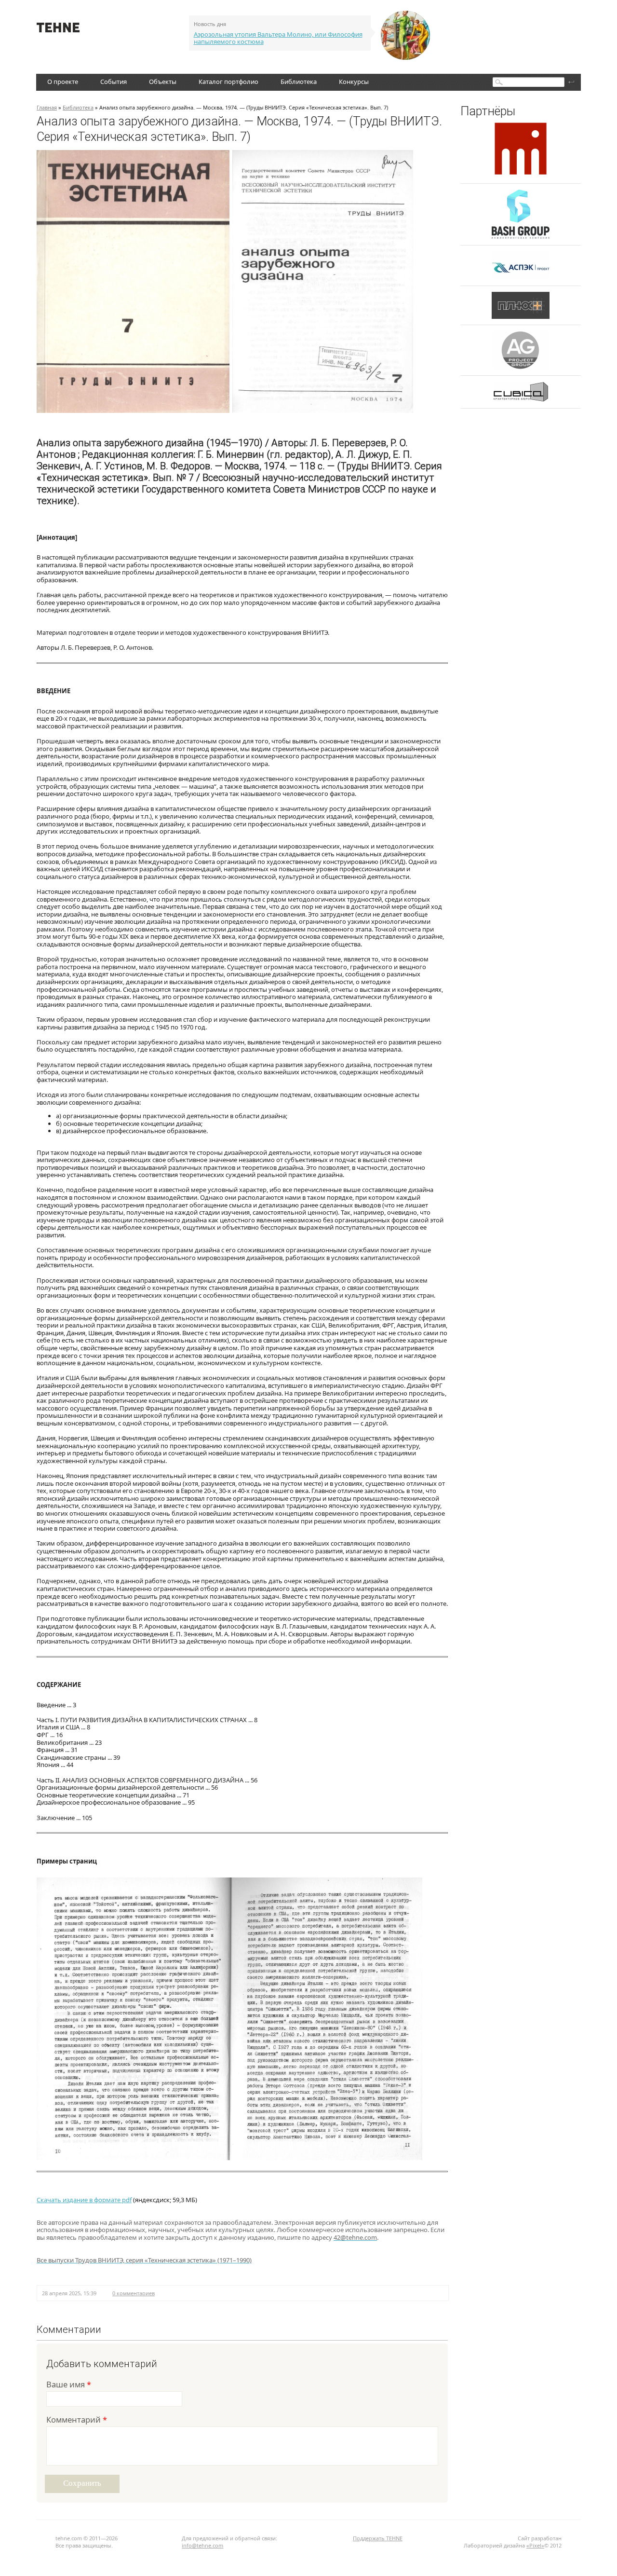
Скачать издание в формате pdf (84, 2200)
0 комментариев (134, 2293)
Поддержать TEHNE (378, 2538)
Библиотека (299, 82)
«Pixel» (535, 2545)
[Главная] (58, 30)
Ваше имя (69, 2385)
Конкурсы (354, 82)
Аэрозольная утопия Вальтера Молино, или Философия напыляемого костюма (278, 38)
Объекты (163, 82)
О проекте (63, 82)
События (114, 82)
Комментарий (77, 2420)
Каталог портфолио (228, 82)
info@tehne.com (202, 2545)
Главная (47, 107)
